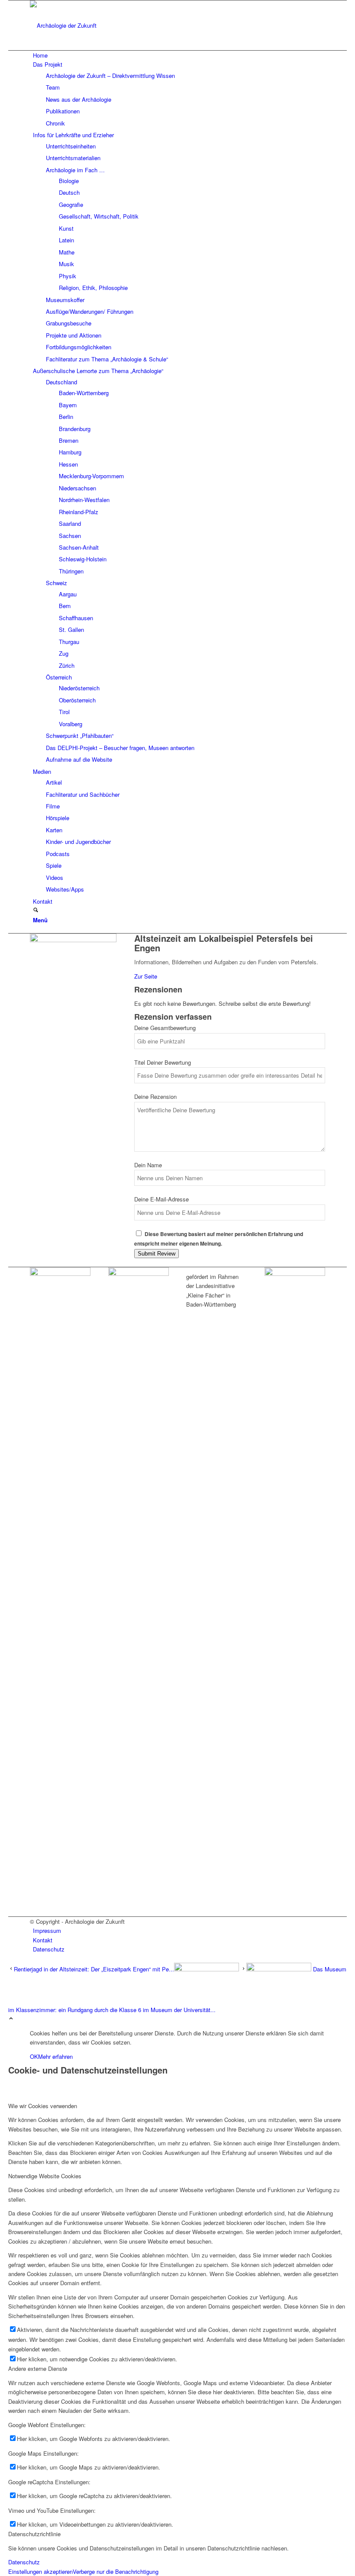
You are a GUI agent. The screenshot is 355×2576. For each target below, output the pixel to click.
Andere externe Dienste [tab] (38, 2368)
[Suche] (36, 910)
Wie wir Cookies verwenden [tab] (43, 2106)
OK (34, 2056)
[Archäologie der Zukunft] (95, 25)
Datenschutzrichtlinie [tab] (34, 2534)
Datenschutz (24, 2562)
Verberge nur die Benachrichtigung (116, 2571)
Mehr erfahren (55, 2056)
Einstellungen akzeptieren (40, 2571)
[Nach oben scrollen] (11, 2019)
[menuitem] (179, 55)
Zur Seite (146, 976)
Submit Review (157, 1254)
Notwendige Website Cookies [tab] (45, 2176)
